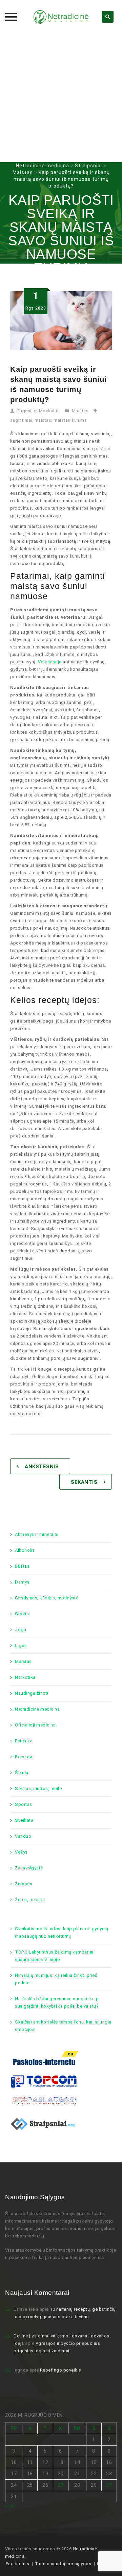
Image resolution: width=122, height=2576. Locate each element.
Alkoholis (25, 1550)
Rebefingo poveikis (61, 2370)
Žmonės (24, 1884)
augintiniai (21, 420)
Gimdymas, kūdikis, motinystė (47, 1598)
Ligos (21, 1646)
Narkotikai (26, 1677)
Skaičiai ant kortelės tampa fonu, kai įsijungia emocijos (63, 2026)
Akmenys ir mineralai (37, 1534)
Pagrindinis (18, 2564)
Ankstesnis (42, 1467)
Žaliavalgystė (29, 1868)
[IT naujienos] (44, 2081)
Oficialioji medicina (35, 1725)
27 (60, 2485)
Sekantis (84, 1482)
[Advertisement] (61, 98)
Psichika (24, 1741)
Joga (21, 1630)
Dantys (22, 1582)
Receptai (24, 1757)
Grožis (22, 1614)
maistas (43, 420)
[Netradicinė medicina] (61, 17)
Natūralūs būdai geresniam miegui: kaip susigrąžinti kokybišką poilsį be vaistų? (57, 2002)
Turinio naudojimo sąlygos (63, 2564)
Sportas (24, 1804)
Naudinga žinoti (32, 1693)
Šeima (22, 1773)
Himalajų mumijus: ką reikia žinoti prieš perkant (56, 1979)
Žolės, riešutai (30, 1900)
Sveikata (24, 1820)
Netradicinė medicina (37, 1709)
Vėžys (21, 1852)
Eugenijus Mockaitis (39, 411)
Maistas (80, 411)
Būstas (22, 1566)
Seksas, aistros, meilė (38, 1788)
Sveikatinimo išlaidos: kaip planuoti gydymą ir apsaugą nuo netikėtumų (62, 1932)
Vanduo (23, 1836)
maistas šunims (70, 420)
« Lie (10, 2506)
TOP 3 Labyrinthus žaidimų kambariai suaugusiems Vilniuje (54, 1956)
